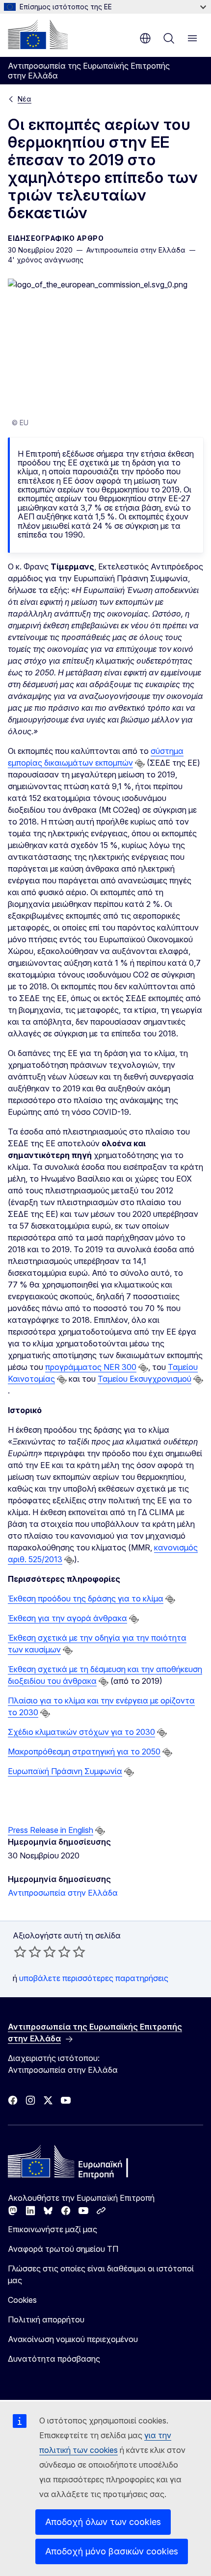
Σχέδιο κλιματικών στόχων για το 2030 (81, 1732)
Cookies (22, 2300)
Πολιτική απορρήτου (46, 2319)
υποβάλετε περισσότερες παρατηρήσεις (94, 1978)
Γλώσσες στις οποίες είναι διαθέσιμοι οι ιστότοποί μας (101, 2274)
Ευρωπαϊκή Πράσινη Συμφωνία (65, 1771)
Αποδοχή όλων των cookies (103, 2522)
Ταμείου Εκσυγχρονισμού (145, 1379)
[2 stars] (27, 1952)
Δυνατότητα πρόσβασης (54, 2359)
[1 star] (20, 1952)
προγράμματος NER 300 (91, 1367)
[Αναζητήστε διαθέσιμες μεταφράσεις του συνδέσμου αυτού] (140, 764)
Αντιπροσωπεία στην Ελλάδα (63, 1893)
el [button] (145, 38)
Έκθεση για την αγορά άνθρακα (67, 1618)
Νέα (25, 99)
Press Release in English (51, 1830)
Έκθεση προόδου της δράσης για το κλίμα (86, 1598)
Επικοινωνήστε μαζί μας (53, 2229)
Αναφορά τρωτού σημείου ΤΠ (63, 2249)
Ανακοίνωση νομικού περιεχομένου (73, 2339)
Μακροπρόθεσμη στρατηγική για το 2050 (84, 1752)
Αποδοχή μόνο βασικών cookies (112, 2551)
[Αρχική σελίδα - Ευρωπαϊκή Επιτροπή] (38, 34)
